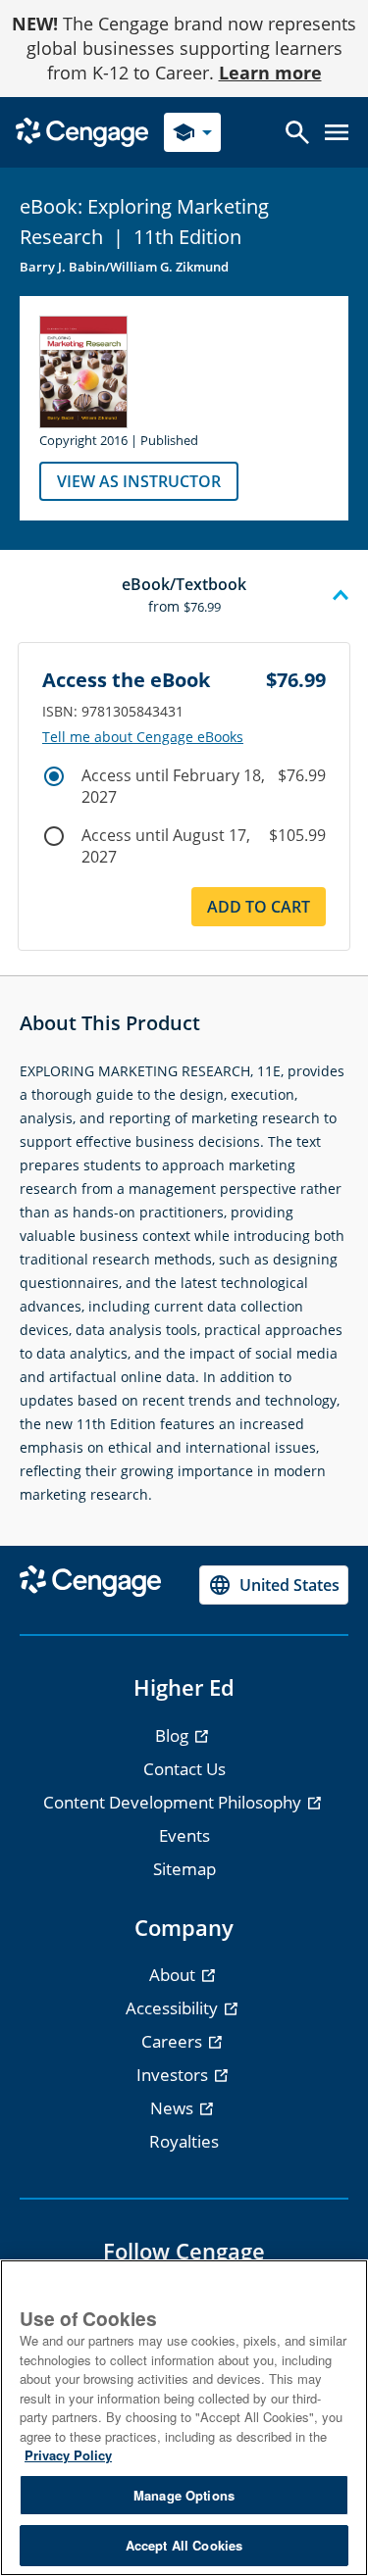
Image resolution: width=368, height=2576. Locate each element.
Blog (174, 1735)
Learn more (270, 73)
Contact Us (184, 1769)
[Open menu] (337, 132)
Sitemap (184, 1869)
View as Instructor (139, 481)
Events (184, 1835)
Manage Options (184, 2495)
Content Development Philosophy (174, 1802)
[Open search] (297, 132)
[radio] (54, 776)
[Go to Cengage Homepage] (82, 131)
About (174, 1975)
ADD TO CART (259, 907)
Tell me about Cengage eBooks (143, 737)
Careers (174, 2041)
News (174, 2108)
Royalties (184, 2141)
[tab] (184, 596)
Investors (174, 2075)
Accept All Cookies (184, 2545)
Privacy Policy (68, 2455)
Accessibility (174, 2008)
